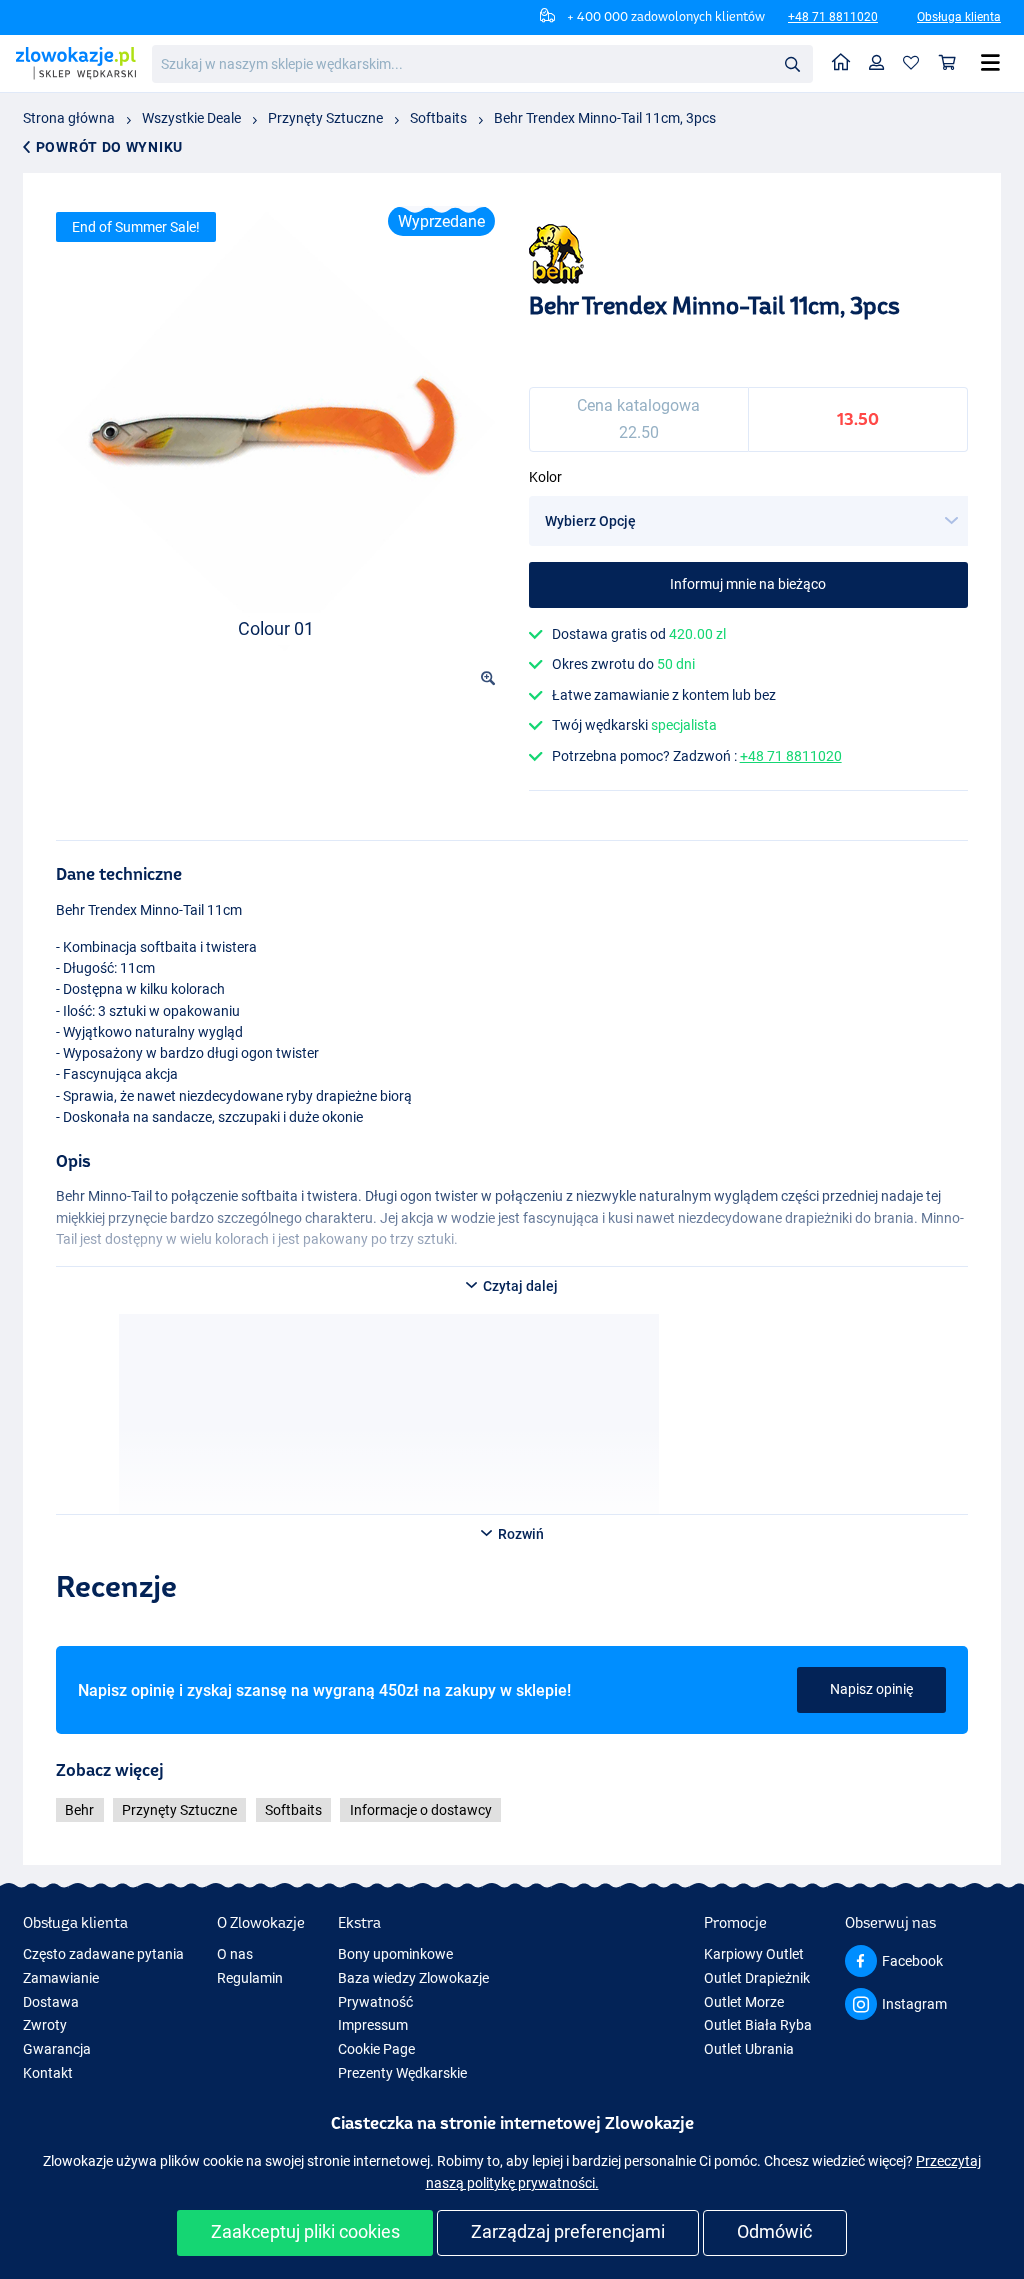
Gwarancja (57, 2049)
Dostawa (51, 2002)
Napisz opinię (871, 1689)
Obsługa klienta (959, 17)
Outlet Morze (744, 2002)
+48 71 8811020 (833, 17)
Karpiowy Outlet (754, 1954)
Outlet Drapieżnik (757, 1978)
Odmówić (774, 2231)
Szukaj (792, 63)
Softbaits (438, 118)
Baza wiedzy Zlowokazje (413, 1978)
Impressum (373, 2025)
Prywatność (375, 2002)
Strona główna (69, 118)
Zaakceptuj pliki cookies (305, 2231)
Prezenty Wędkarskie (402, 2073)
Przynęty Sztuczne (325, 118)
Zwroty (45, 2025)
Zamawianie (61, 1978)
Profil (877, 63)
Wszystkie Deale (191, 118)
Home (841, 63)
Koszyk (948, 63)
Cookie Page (376, 2049)
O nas (235, 1954)
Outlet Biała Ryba (758, 2025)
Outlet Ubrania (749, 2049)
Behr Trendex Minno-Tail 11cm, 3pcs (605, 118)
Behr (79, 1810)
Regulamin (250, 1978)
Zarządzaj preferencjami (568, 2231)
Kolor (545, 477)
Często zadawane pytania (103, 1954)
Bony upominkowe (395, 1954)
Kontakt (48, 2073)
